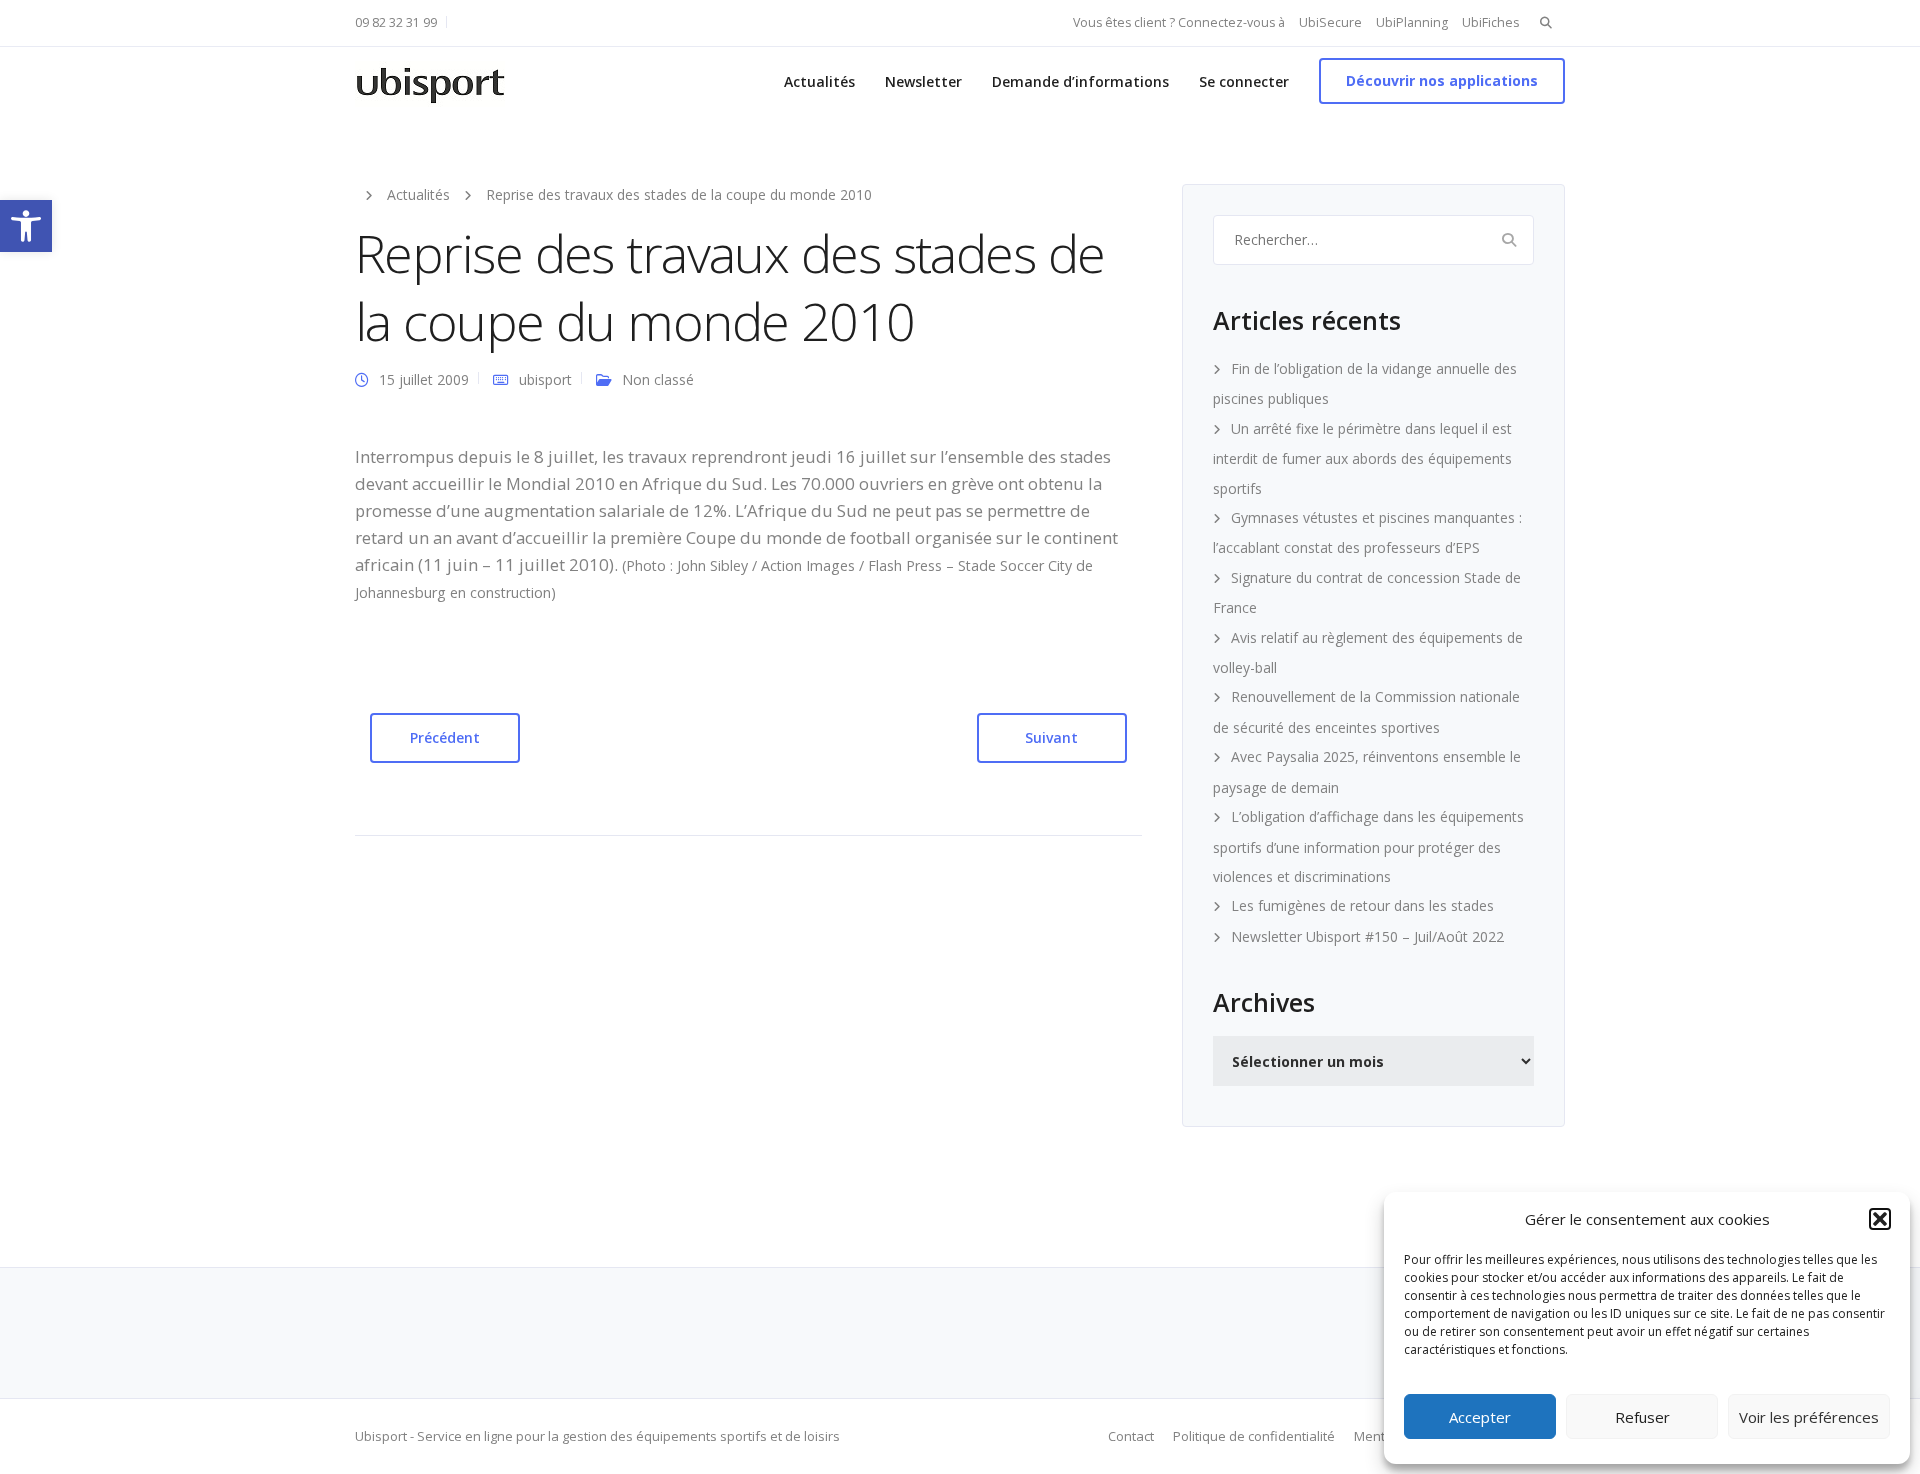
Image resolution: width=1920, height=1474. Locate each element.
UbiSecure (1330, 22)
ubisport (545, 379)
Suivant (1051, 737)
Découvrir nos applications (1442, 80)
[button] (26, 226)
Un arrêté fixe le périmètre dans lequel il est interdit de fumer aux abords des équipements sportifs (1362, 458)
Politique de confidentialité (1254, 1436)
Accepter (1480, 1417)
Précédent (445, 737)
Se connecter (1244, 81)
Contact (1131, 1436)
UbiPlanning (1412, 22)
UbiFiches (1490, 22)
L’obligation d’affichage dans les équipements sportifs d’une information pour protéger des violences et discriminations (1368, 846)
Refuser (1642, 1417)
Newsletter (923, 81)
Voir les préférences (1809, 1417)
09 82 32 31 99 (396, 22)
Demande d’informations (1080, 81)
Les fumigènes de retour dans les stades (1362, 905)
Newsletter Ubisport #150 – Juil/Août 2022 (1367, 936)
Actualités (819, 81)
